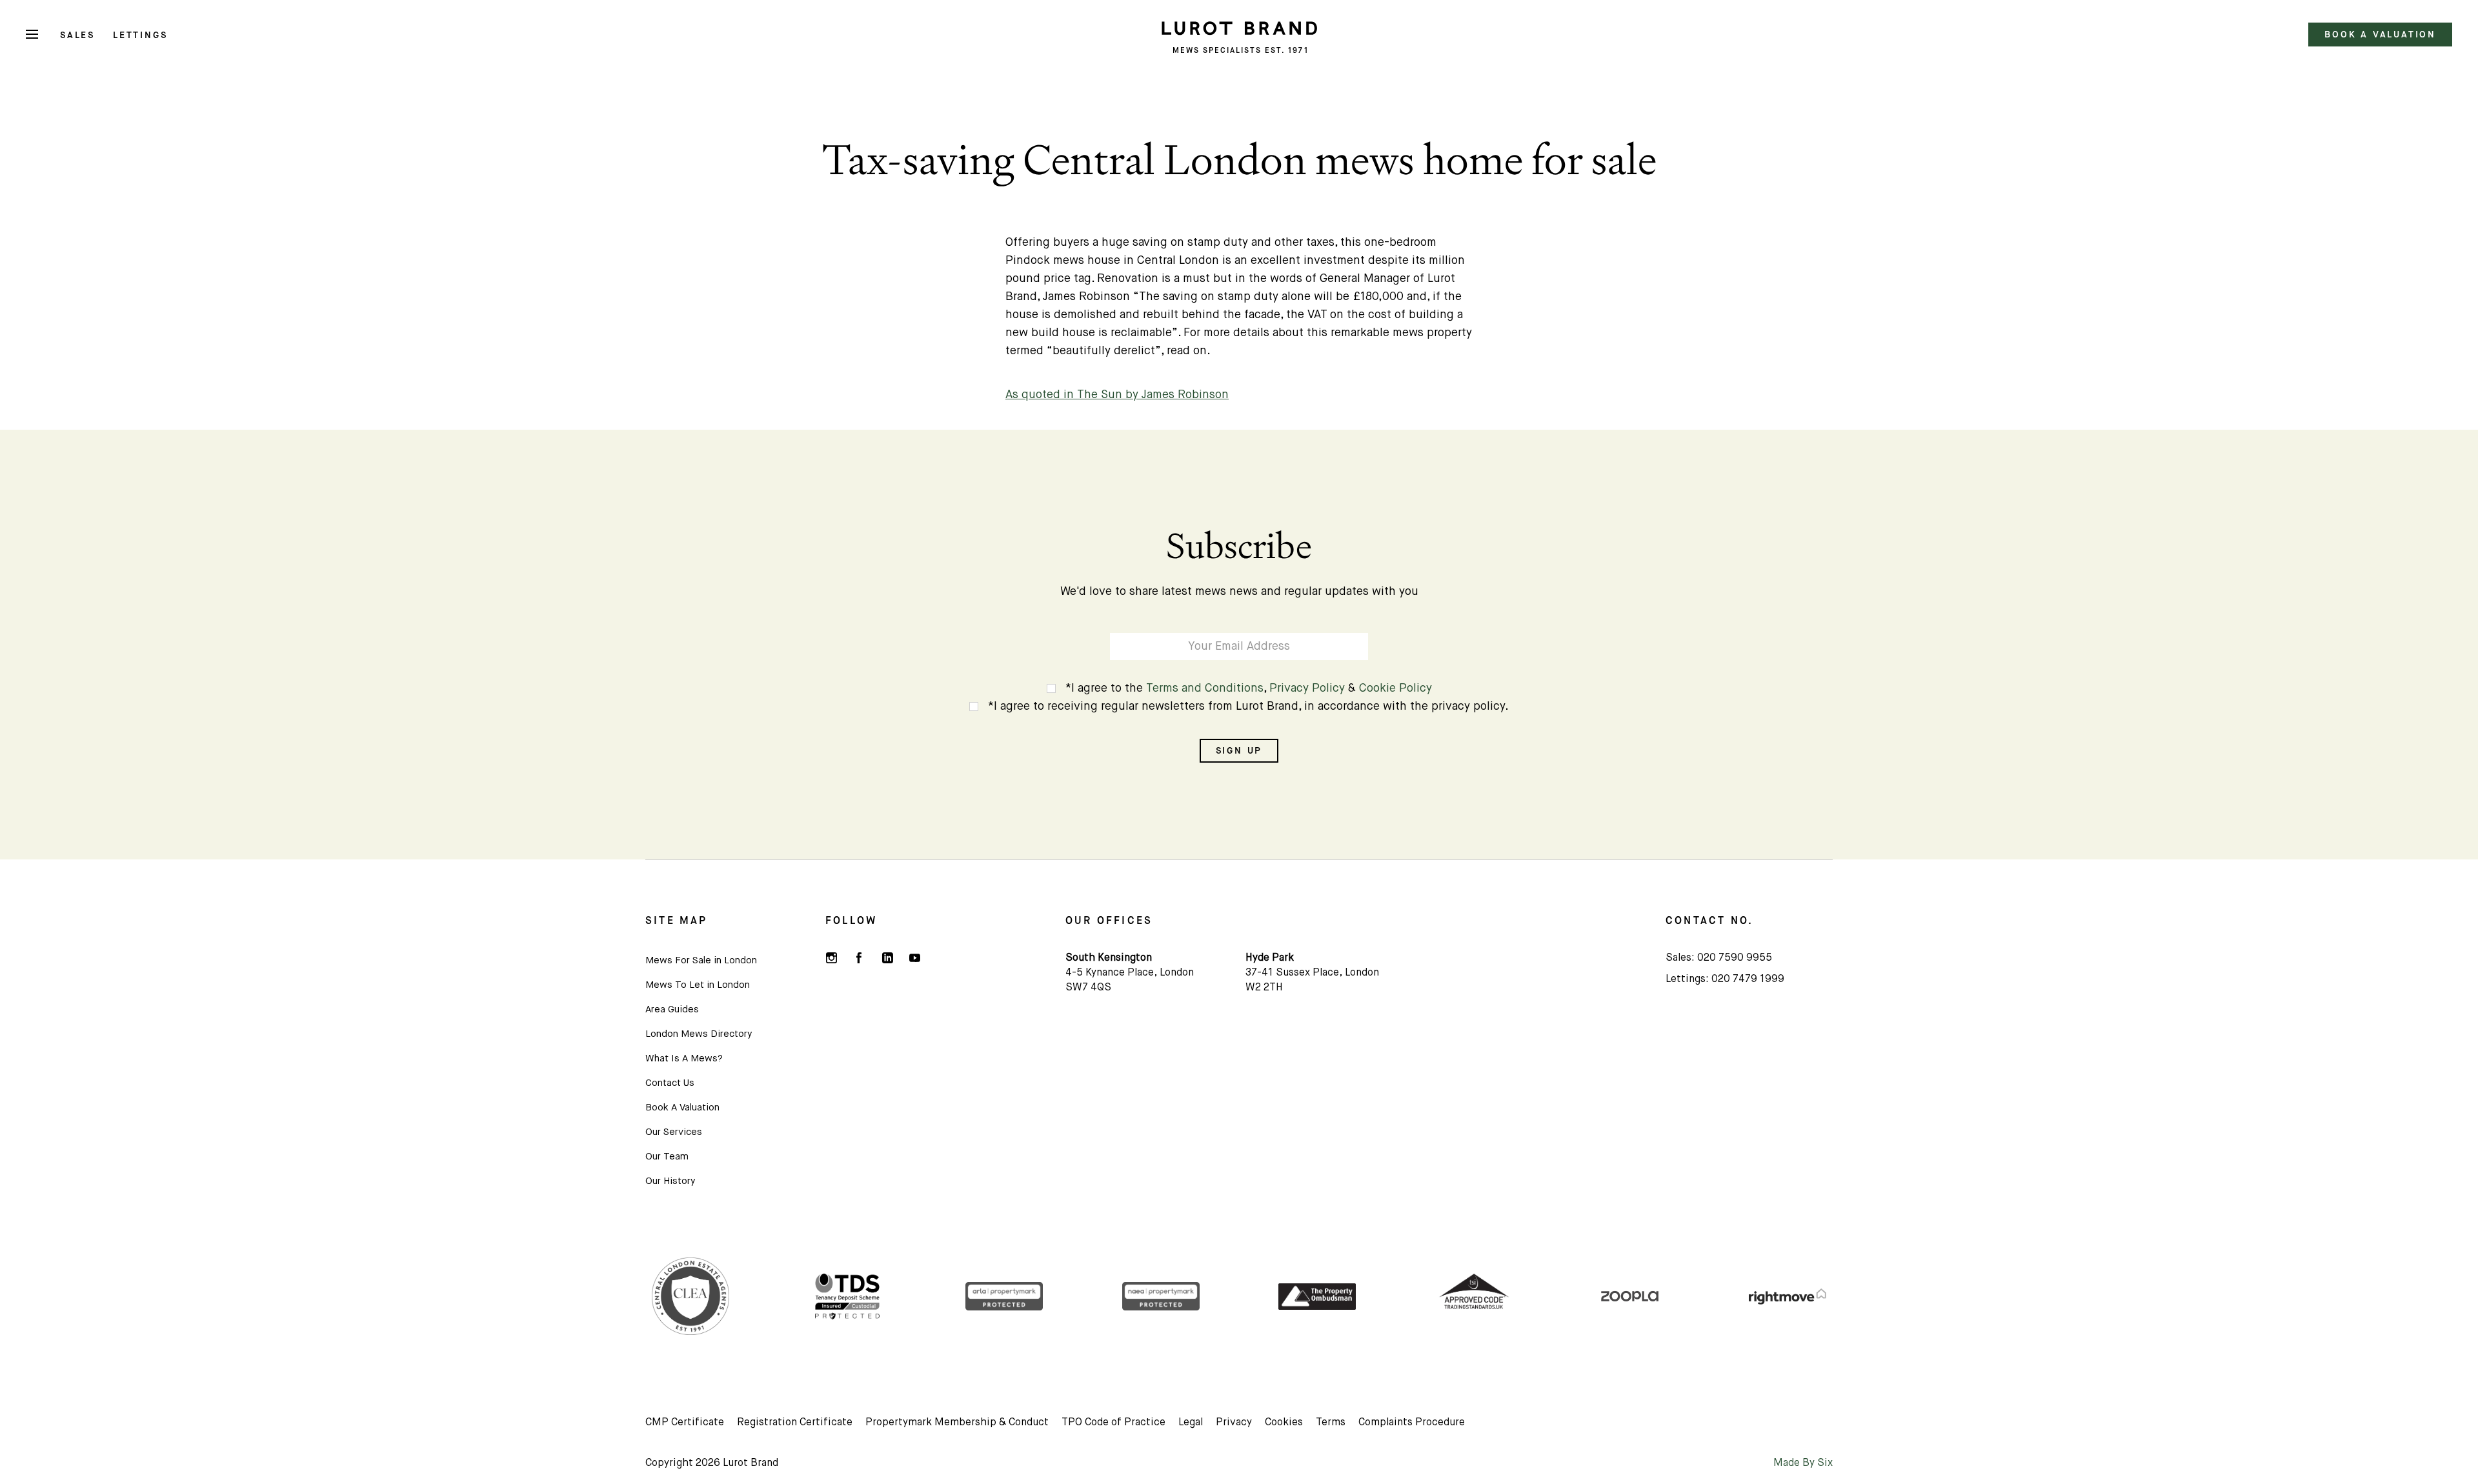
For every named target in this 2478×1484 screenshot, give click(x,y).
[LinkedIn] (887, 957)
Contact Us (670, 1083)
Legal (1191, 1423)
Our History (670, 1181)
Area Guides (672, 1009)
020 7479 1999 (1748, 979)
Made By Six (1803, 1463)
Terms (1331, 1423)
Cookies (1284, 1423)
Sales (77, 35)
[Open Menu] (32, 35)
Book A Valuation (682, 1108)
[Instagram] (831, 957)
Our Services (674, 1132)
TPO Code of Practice (1113, 1423)
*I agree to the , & (1249, 688)
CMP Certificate (685, 1423)
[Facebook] (859, 957)
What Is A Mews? (684, 1058)
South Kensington (1109, 958)
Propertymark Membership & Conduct (957, 1423)
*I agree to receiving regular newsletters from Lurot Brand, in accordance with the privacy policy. (1248, 707)
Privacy (1234, 1423)
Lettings (140, 35)
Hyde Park (1270, 958)
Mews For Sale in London (701, 960)
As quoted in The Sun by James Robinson (1117, 395)
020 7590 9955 (1735, 958)
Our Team (667, 1157)
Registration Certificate (795, 1423)
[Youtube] (914, 957)
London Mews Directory (699, 1034)
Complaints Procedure (1412, 1423)
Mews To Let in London (698, 985)
